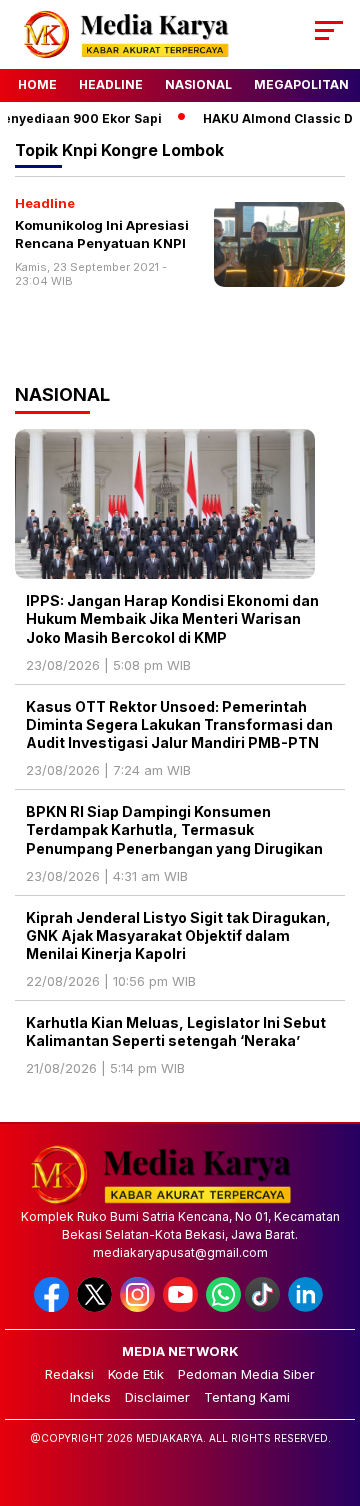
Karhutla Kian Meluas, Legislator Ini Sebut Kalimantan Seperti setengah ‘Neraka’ (176, 1031)
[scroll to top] (332, 1390)
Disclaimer (157, 1397)
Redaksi (69, 1374)
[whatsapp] (223, 1307)
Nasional (198, 84)
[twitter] (96, 1307)
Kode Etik (136, 1374)
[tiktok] (264, 1307)
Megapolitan (301, 84)
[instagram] (139, 1307)
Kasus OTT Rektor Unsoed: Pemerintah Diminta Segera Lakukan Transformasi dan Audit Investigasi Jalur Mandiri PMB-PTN (179, 724)
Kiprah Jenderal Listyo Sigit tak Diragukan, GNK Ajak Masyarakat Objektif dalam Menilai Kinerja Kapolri (178, 935)
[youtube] (182, 1307)
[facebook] (53, 1307)
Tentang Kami (247, 1397)
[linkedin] (307, 1307)
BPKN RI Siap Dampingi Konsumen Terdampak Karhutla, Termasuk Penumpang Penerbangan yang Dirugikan (176, 829)
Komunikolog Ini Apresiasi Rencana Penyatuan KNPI (102, 234)
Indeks (90, 1397)
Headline (111, 84)
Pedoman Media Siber (246, 1374)
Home (37, 84)
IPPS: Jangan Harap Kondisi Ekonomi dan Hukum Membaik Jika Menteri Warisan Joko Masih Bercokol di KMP (172, 618)
